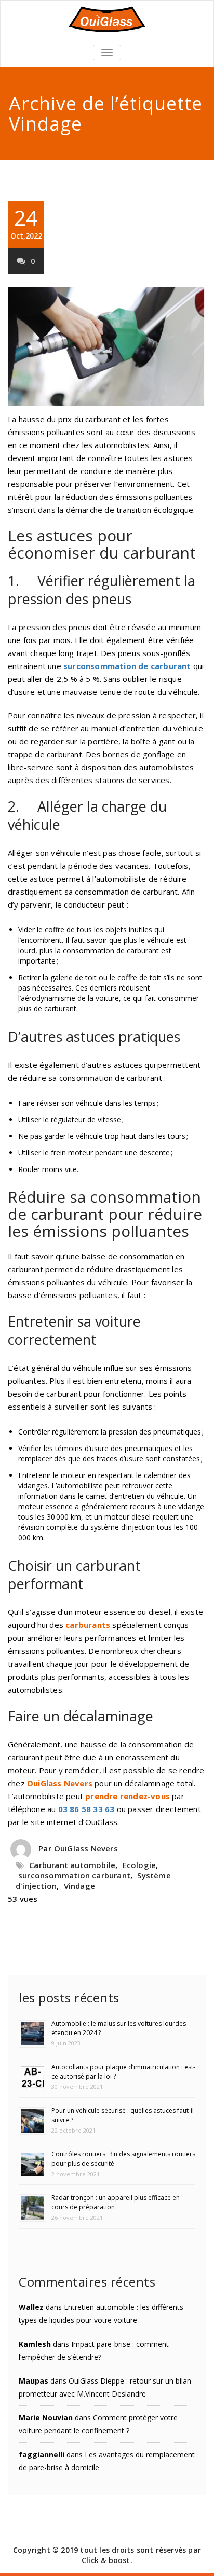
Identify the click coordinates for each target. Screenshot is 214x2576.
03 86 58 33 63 (86, 1809)
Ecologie (139, 1865)
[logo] (107, 19)
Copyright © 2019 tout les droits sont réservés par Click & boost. (107, 2555)
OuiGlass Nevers (86, 1848)
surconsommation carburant (74, 1875)
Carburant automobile (72, 1865)
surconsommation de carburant (127, 666)
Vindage (79, 1886)
